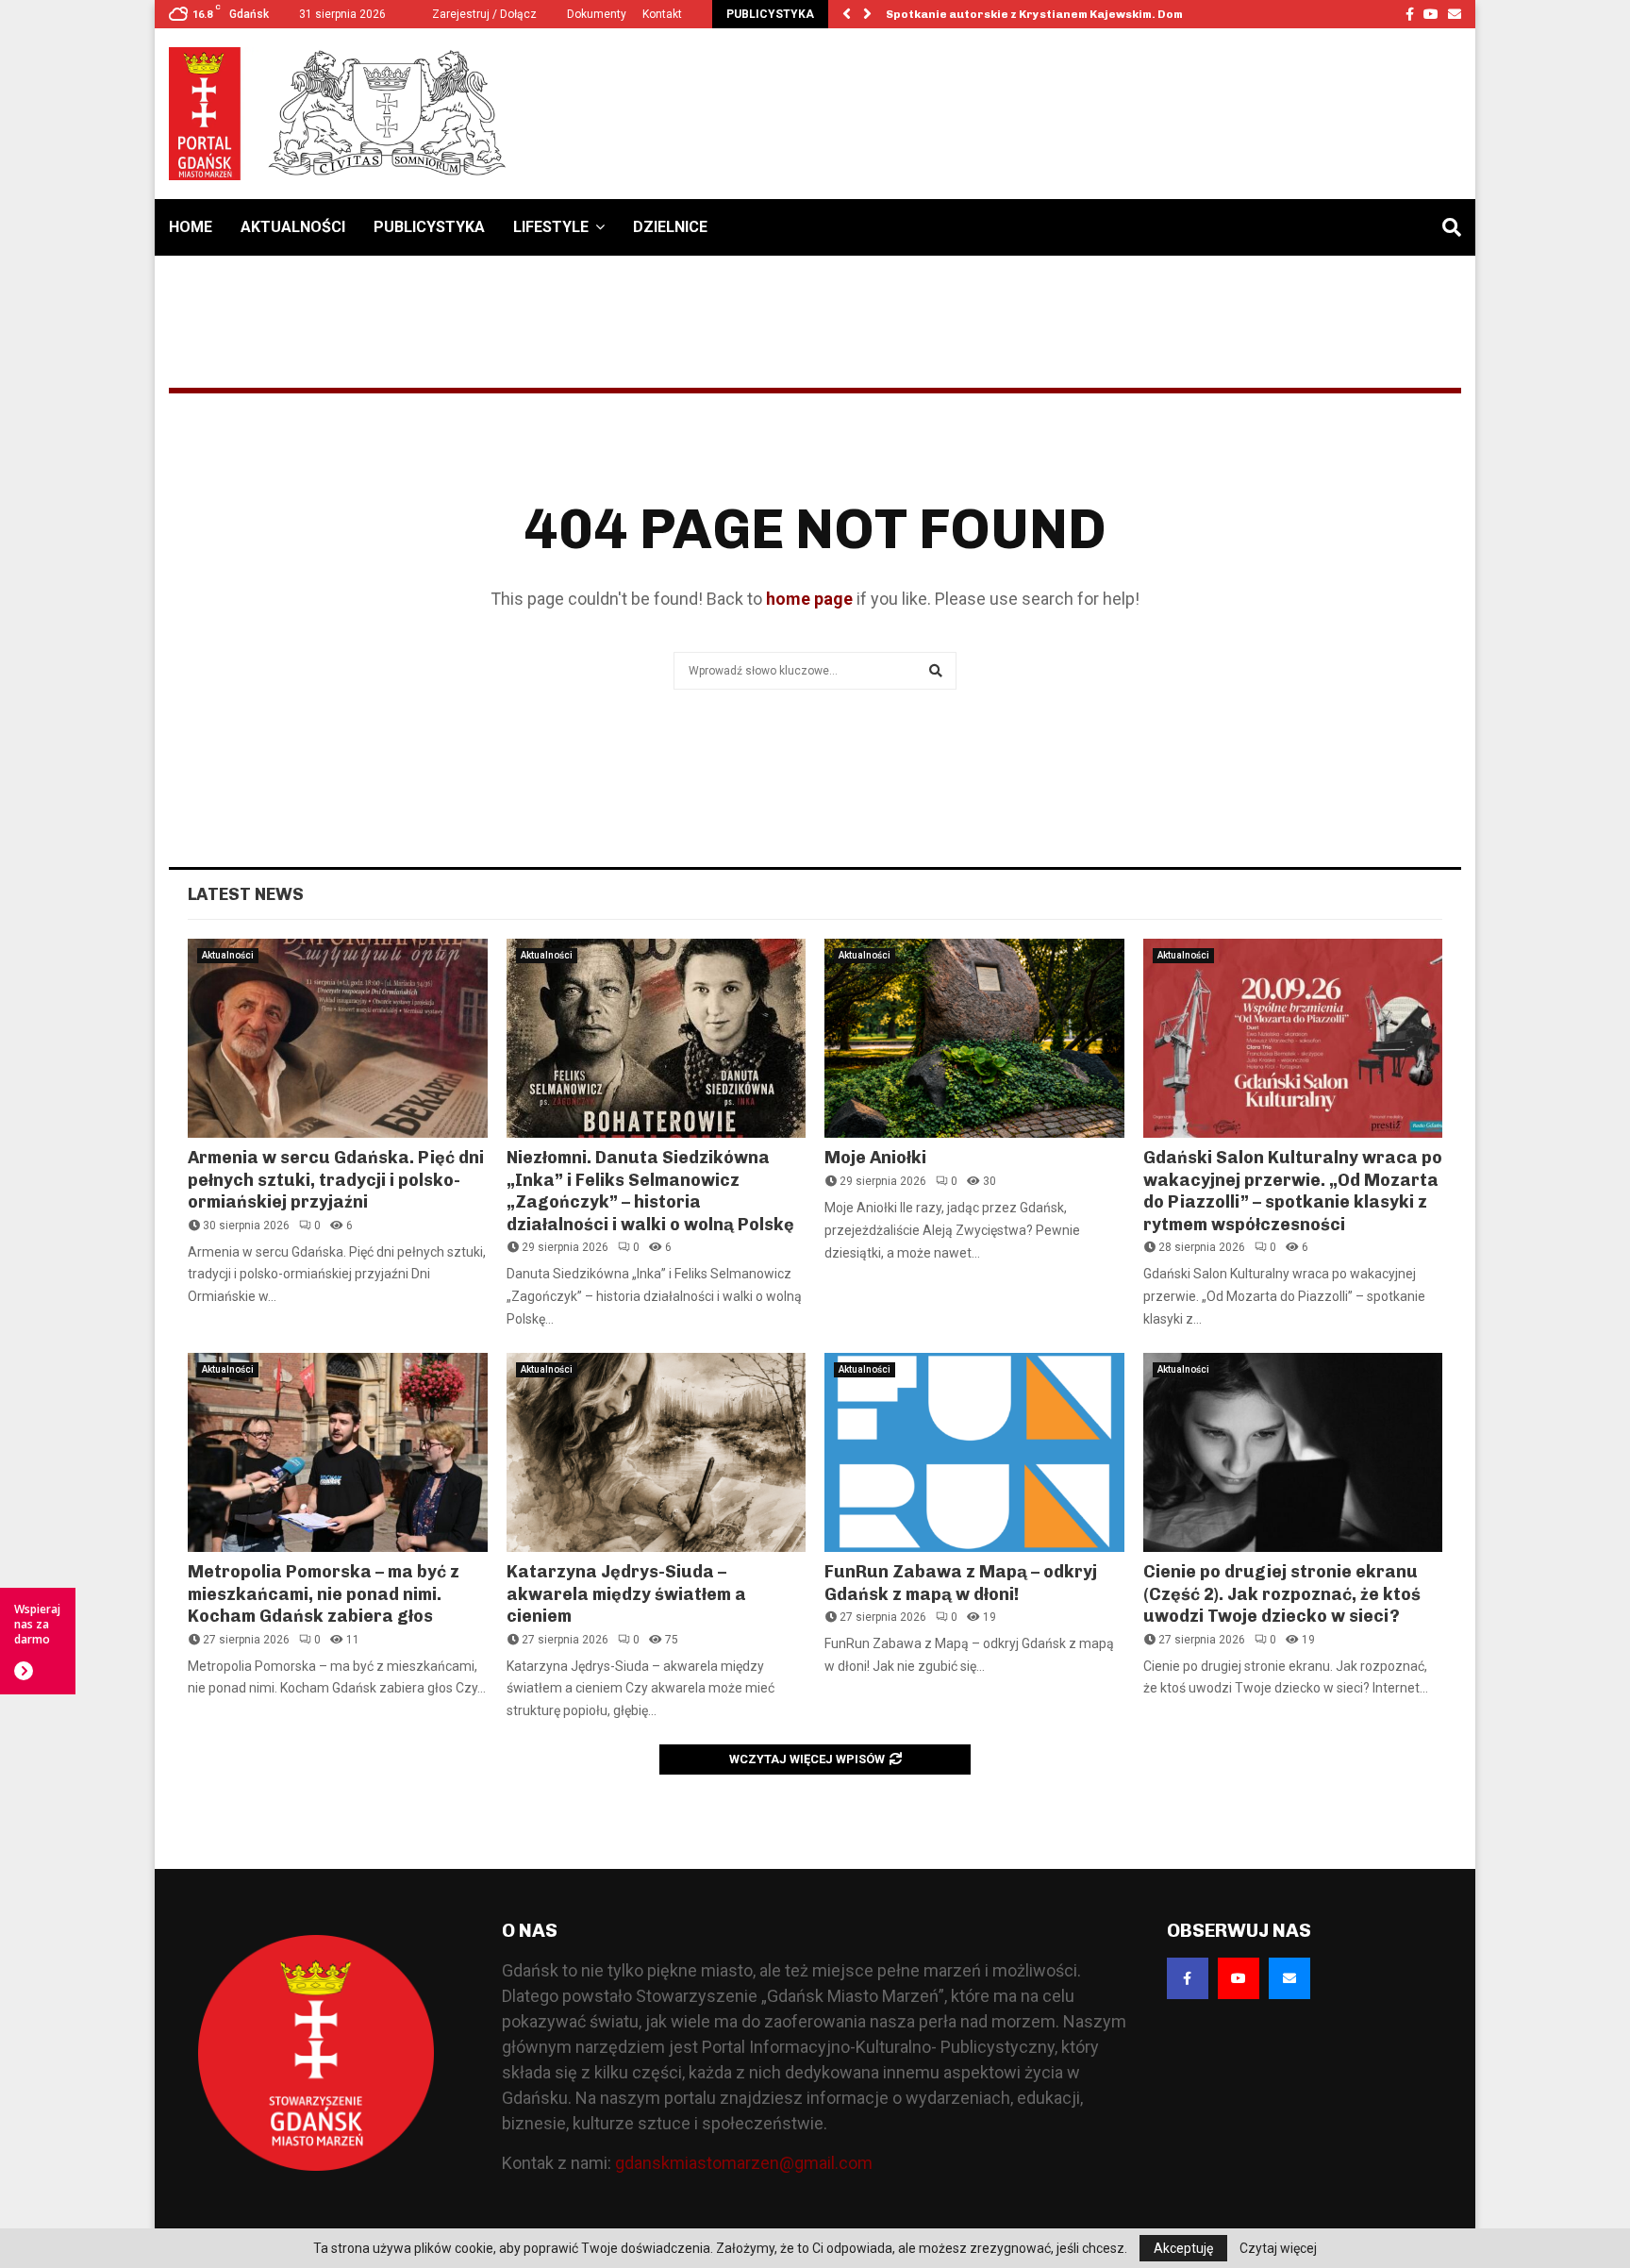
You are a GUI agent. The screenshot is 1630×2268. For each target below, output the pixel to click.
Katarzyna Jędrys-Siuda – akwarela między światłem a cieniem (626, 1594)
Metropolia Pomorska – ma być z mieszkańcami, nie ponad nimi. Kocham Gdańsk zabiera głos (324, 1594)
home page (809, 599)
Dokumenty (597, 14)
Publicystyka (429, 227)
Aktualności (293, 227)
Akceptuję (1183, 2248)
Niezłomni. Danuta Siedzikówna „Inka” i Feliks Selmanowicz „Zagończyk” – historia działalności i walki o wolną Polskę (650, 1191)
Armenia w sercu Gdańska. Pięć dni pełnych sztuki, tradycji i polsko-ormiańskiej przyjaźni (336, 1180)
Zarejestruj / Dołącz (483, 14)
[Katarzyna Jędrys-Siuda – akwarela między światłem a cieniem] (657, 1453)
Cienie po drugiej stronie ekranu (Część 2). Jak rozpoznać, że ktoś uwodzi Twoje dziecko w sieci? (1282, 1594)
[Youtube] (1239, 1978)
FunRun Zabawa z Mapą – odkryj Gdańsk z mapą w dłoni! (961, 1583)
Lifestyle (551, 227)
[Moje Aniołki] (974, 1039)
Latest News (246, 894)
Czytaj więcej (1278, 2248)
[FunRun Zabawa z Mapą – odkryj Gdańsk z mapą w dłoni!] (974, 1453)
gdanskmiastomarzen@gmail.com (744, 2163)
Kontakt (662, 14)
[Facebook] (1188, 1978)
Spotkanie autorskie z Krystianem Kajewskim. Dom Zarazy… (1062, 14)
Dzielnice (670, 227)
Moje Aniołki (875, 1158)
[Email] (1289, 1978)
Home (191, 227)
